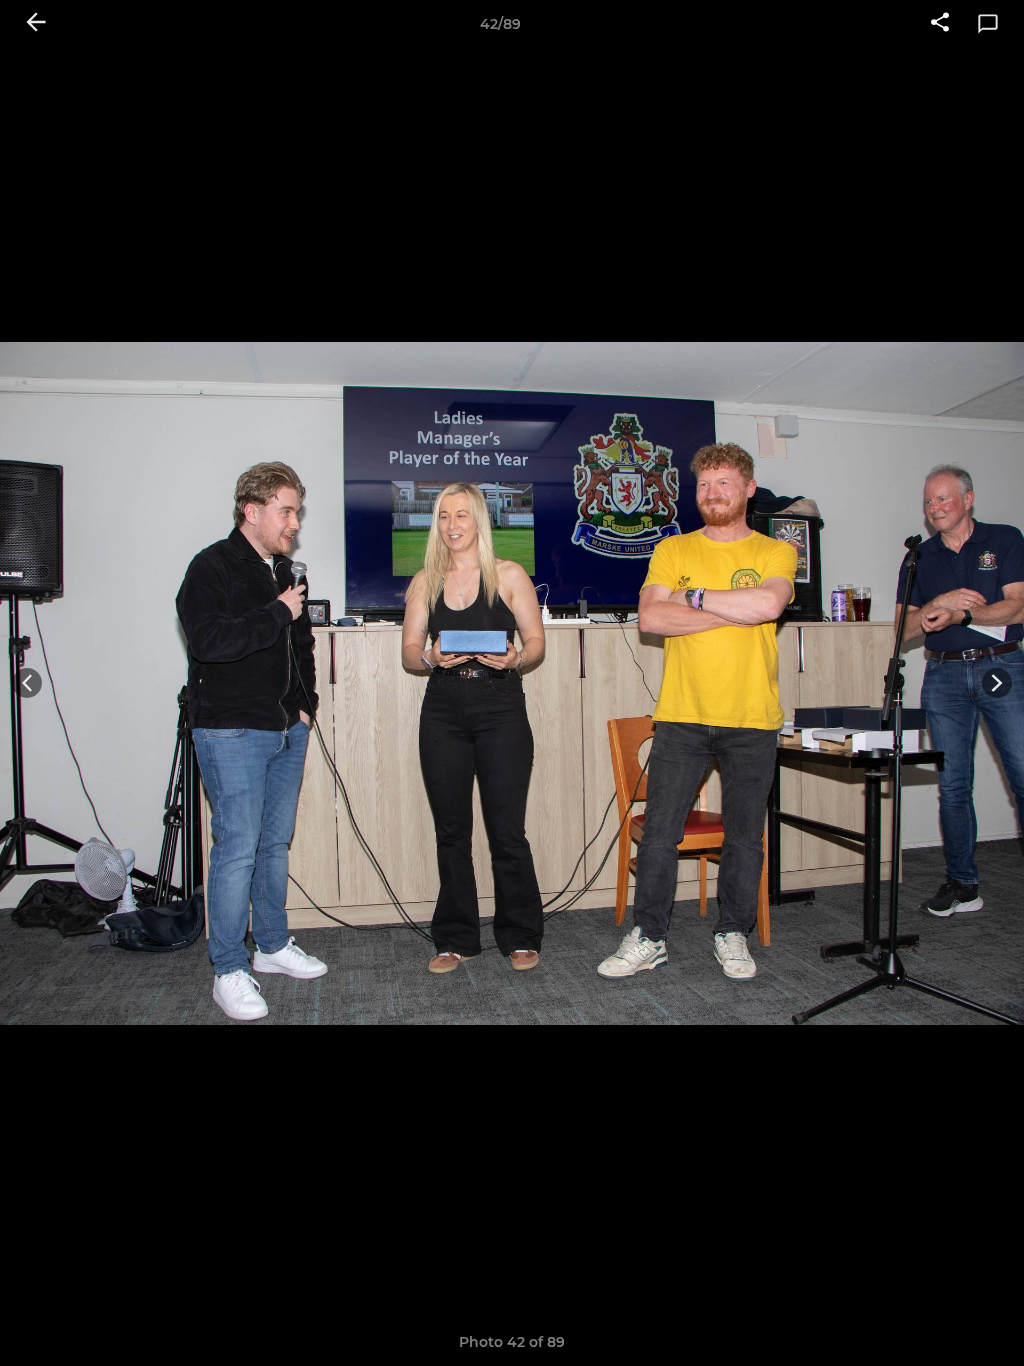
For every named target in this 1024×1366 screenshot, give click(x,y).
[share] (940, 24)
